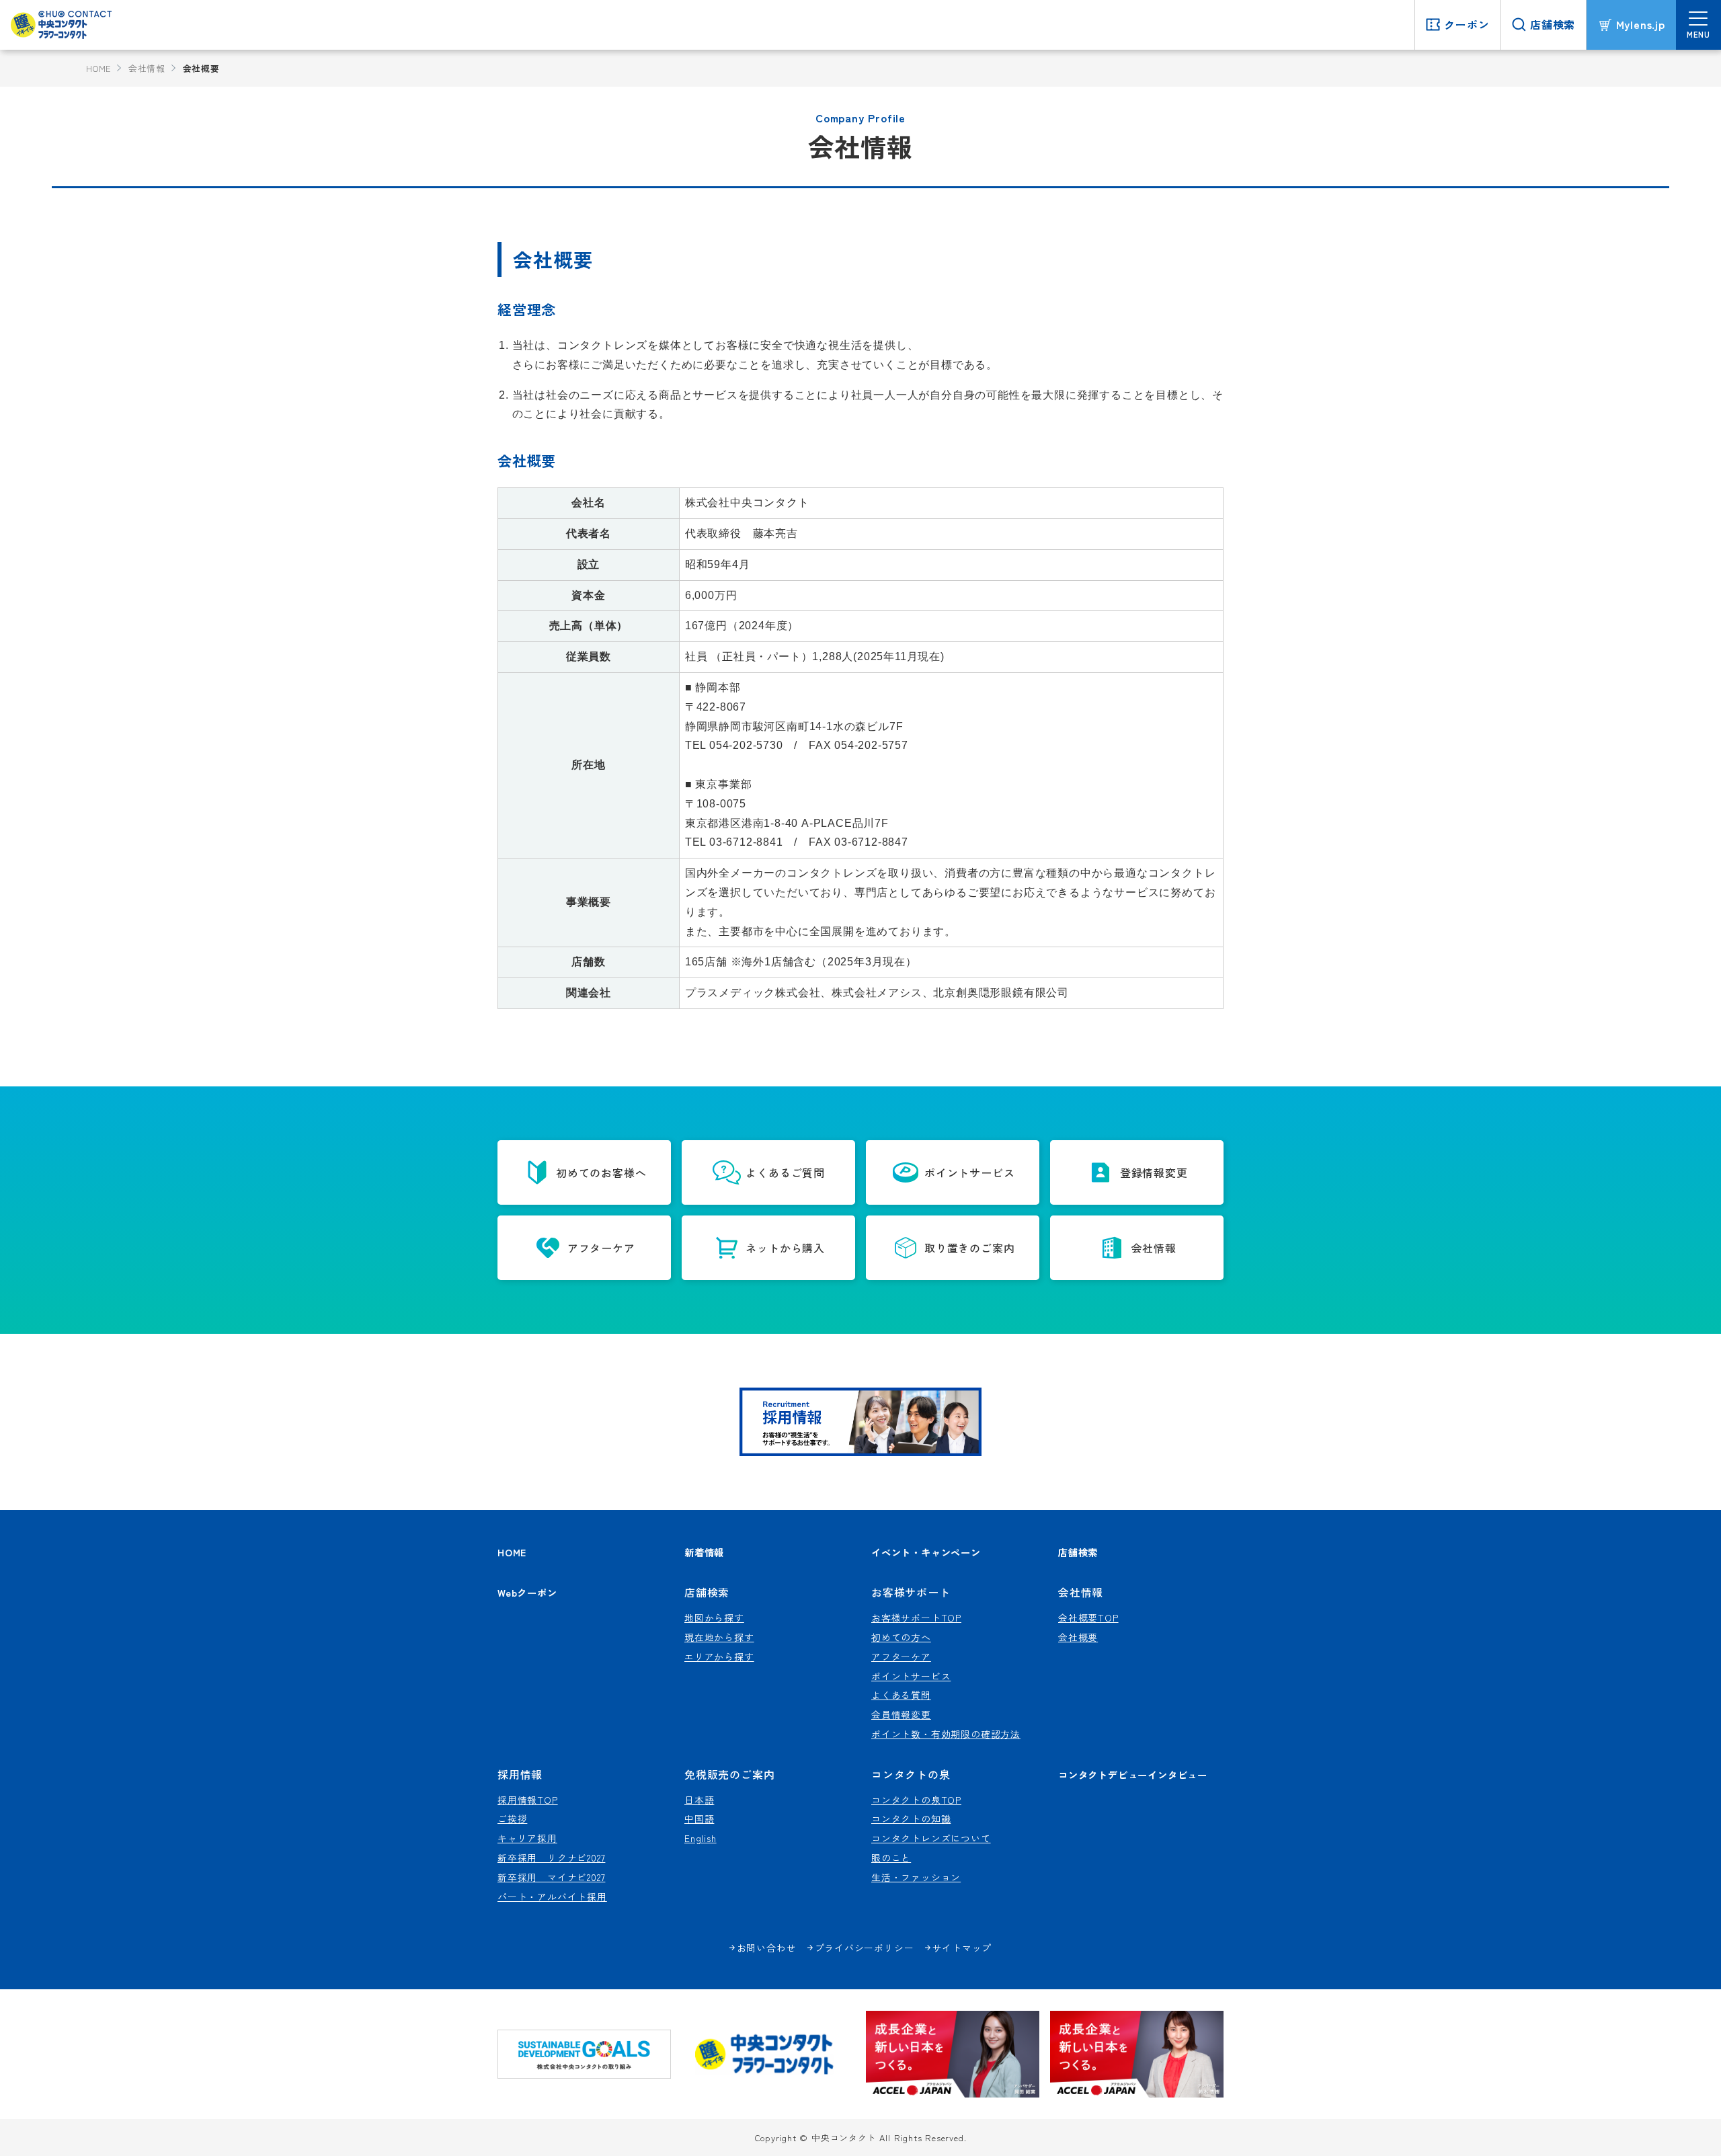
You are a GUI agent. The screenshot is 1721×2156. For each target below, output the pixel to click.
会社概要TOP (1088, 1618)
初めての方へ (901, 1637)
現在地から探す (719, 1637)
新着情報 (704, 1552)
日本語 (699, 1800)
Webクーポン (527, 1592)
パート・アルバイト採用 (552, 1897)
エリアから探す (719, 1656)
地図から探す (714, 1618)
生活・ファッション (916, 1877)
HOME (98, 68)
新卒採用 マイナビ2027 (551, 1877)
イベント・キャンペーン (926, 1552)
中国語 (699, 1819)
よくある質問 (901, 1695)
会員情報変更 (901, 1714)
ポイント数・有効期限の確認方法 (946, 1734)
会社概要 (1078, 1637)
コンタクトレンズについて (931, 1838)
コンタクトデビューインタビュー (1133, 1774)
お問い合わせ (767, 1948)
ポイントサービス (911, 1676)
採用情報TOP (528, 1800)
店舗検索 (1078, 1552)
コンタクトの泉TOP (916, 1800)
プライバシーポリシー (865, 1948)
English (701, 1838)
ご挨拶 (512, 1819)
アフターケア (901, 1656)
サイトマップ (962, 1948)
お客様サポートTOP (916, 1618)
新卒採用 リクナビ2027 (551, 1858)
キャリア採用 (527, 1838)
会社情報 (147, 68)
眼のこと (891, 1858)
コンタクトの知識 (911, 1819)
